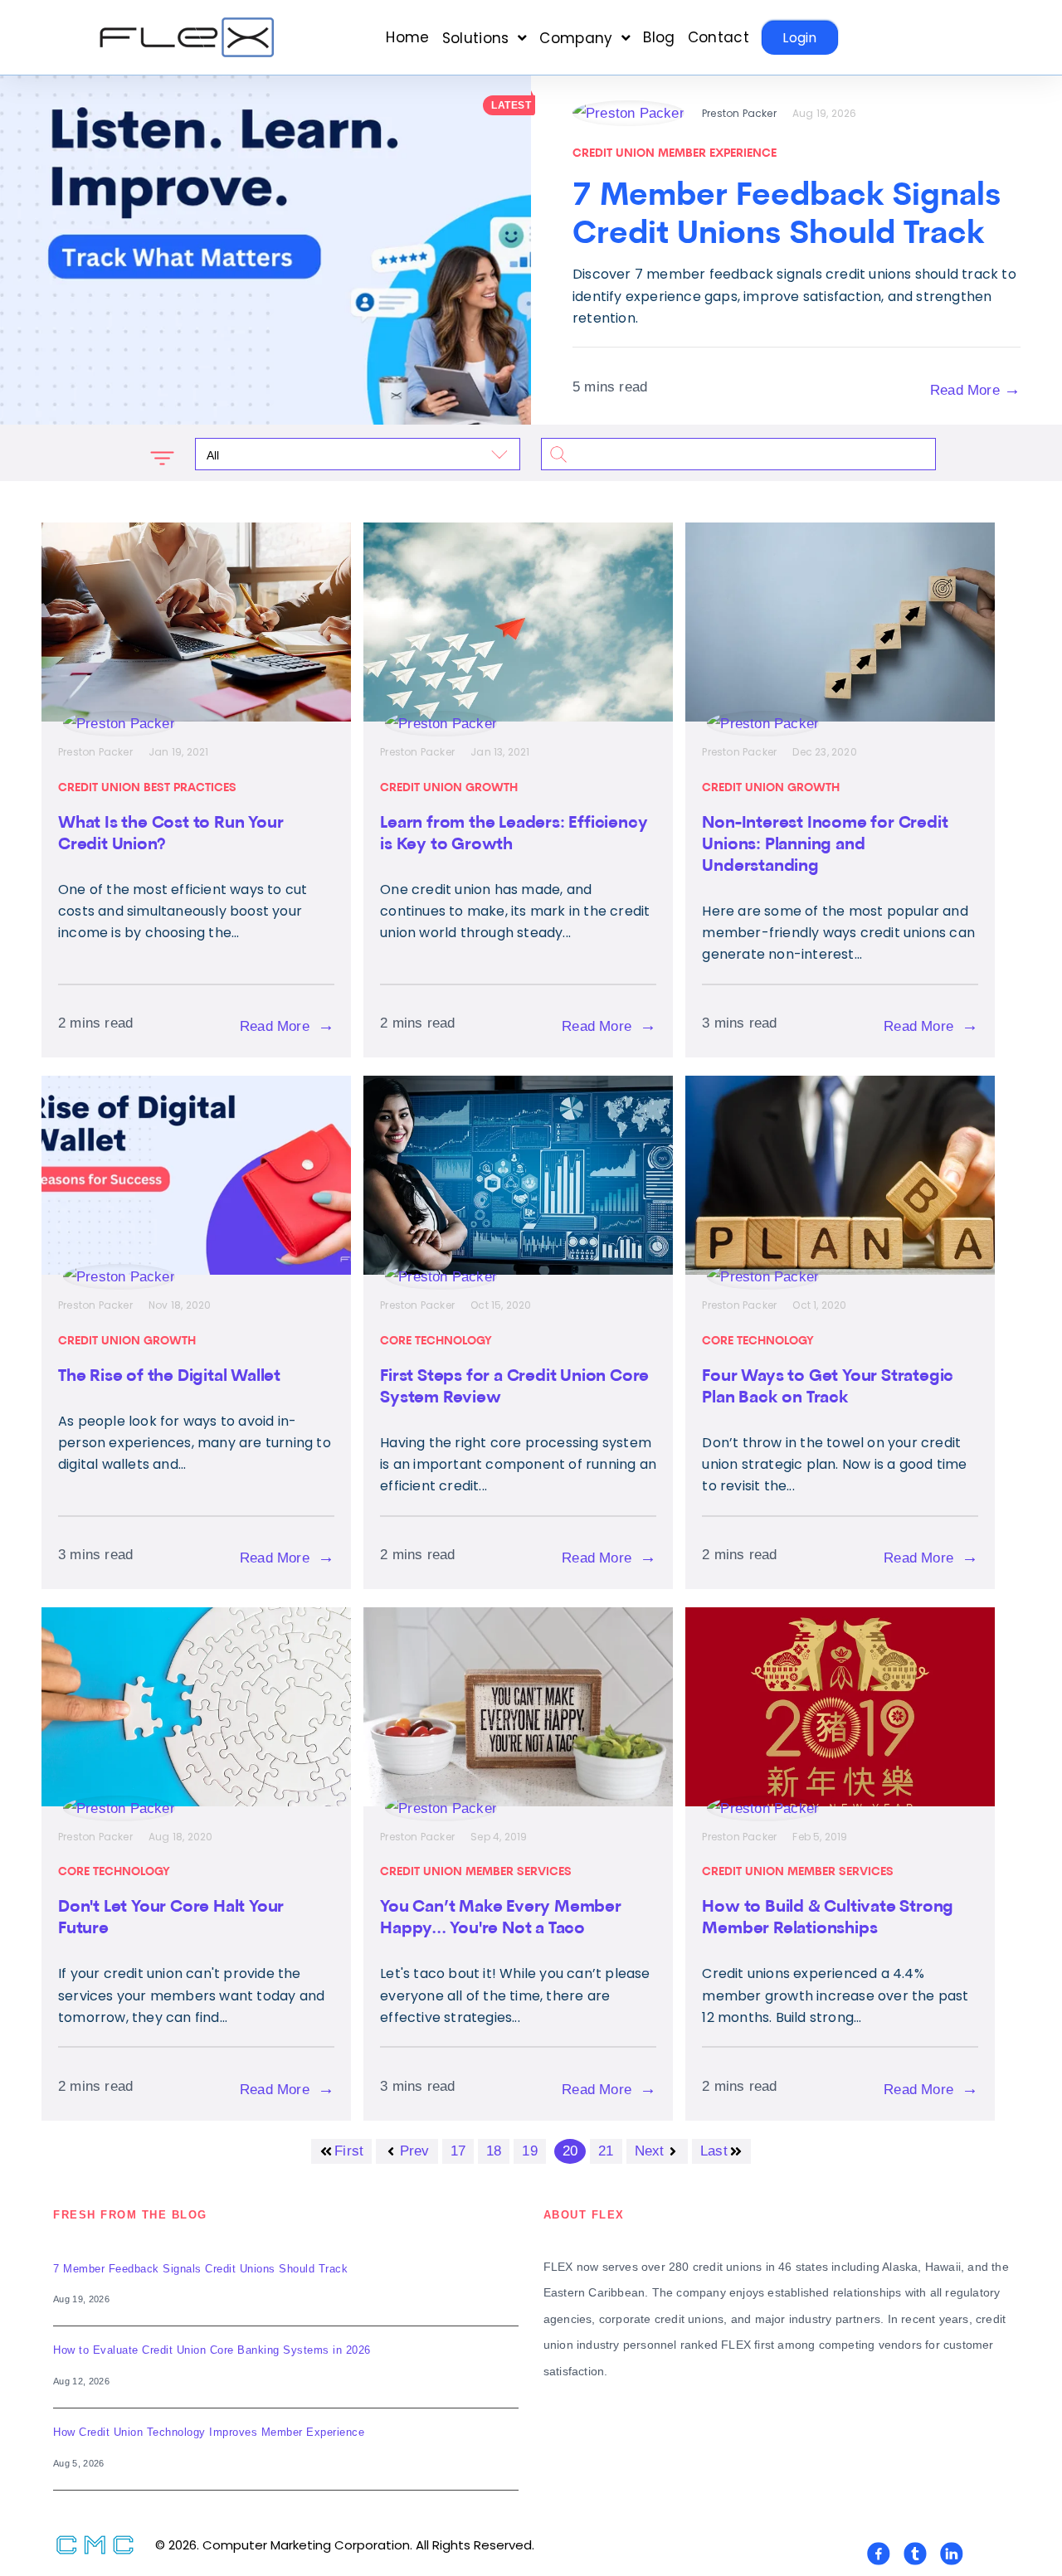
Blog (659, 38)
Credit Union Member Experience (675, 154)
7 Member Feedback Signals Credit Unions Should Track (200, 2269)
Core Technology (436, 1341)
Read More (975, 389)
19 (529, 2151)
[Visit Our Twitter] (915, 2554)
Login (800, 38)
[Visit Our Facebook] (879, 2554)
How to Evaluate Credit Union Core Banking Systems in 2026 (212, 2350)
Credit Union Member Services (476, 1872)
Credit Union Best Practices (147, 788)
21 (606, 2151)
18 (494, 2151)
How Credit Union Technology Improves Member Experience (209, 2432)
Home (407, 38)
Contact (719, 38)
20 (570, 2151)
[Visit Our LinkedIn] (952, 2554)
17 (458, 2151)
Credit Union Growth (449, 788)
